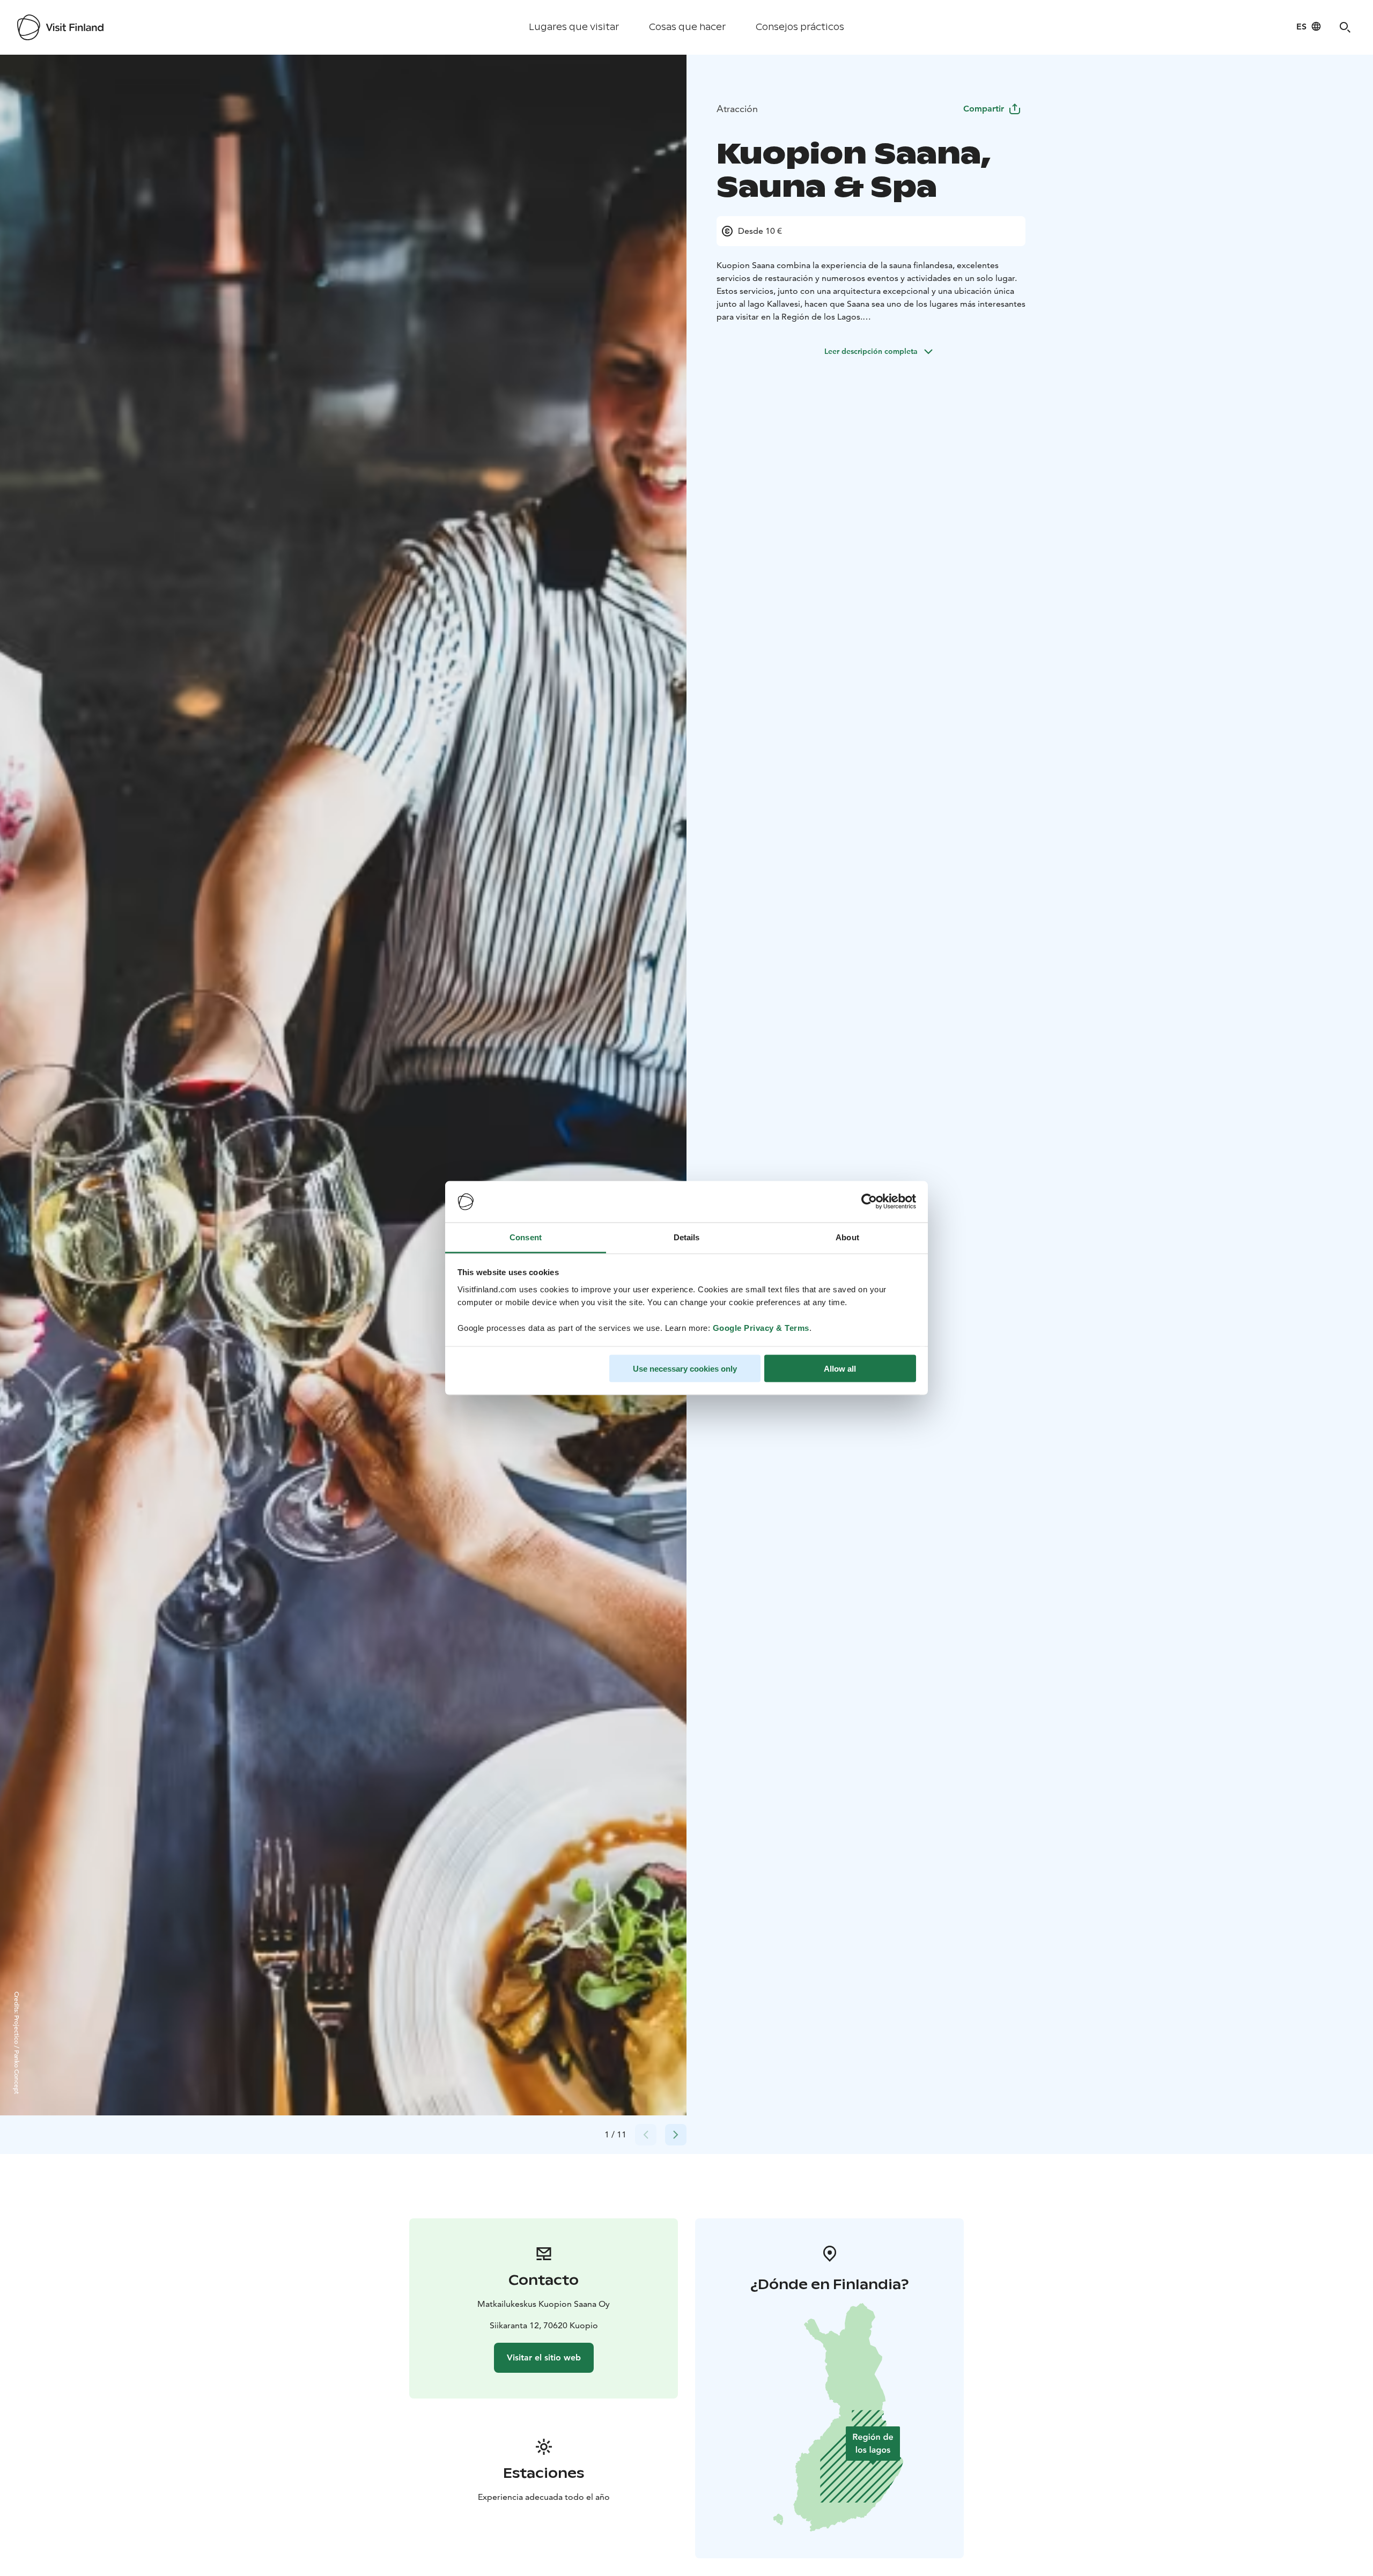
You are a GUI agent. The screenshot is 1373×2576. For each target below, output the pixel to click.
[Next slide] (676, 2135)
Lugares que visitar (574, 27)
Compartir (984, 109)
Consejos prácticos (800, 27)
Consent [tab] (526, 1237)
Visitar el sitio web (544, 2357)
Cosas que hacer (687, 27)
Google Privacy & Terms (761, 1327)
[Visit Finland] (60, 27)
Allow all (840, 1369)
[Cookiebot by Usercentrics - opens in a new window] (869, 1202)
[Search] (1345, 27)
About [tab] (847, 1237)
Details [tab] (687, 1237)
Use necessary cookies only (685, 1369)
